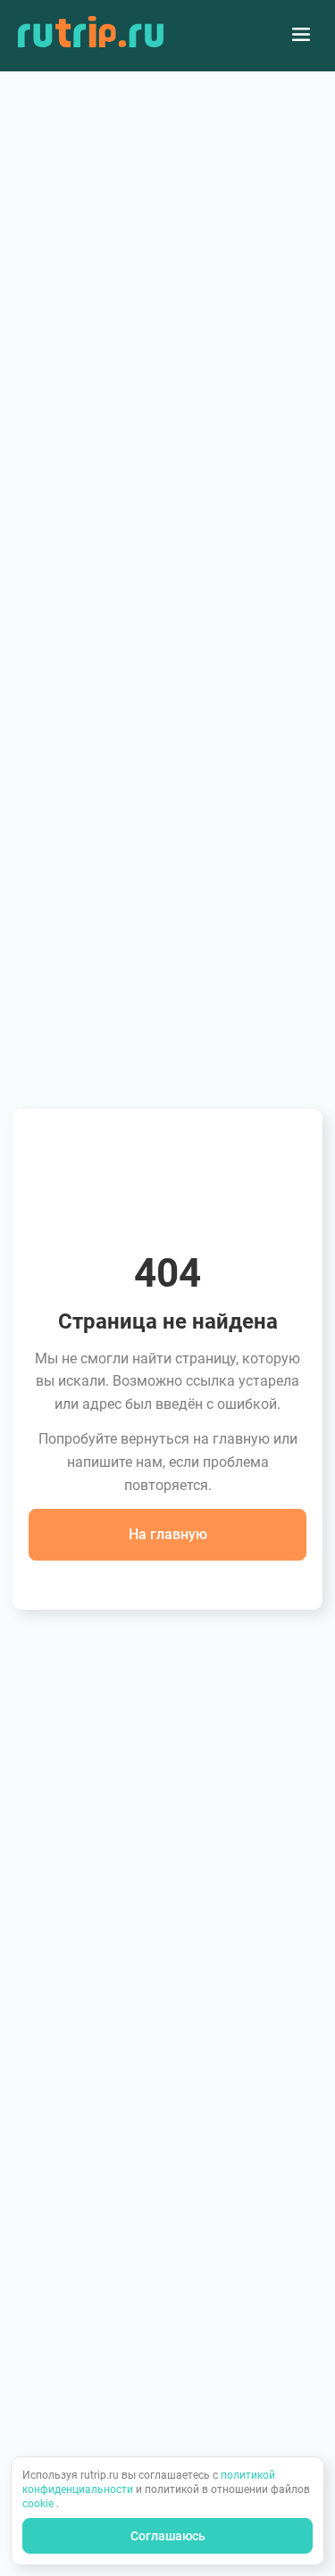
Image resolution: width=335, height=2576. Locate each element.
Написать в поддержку (168, 1580)
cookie (39, 2504)
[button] (167, 1535)
